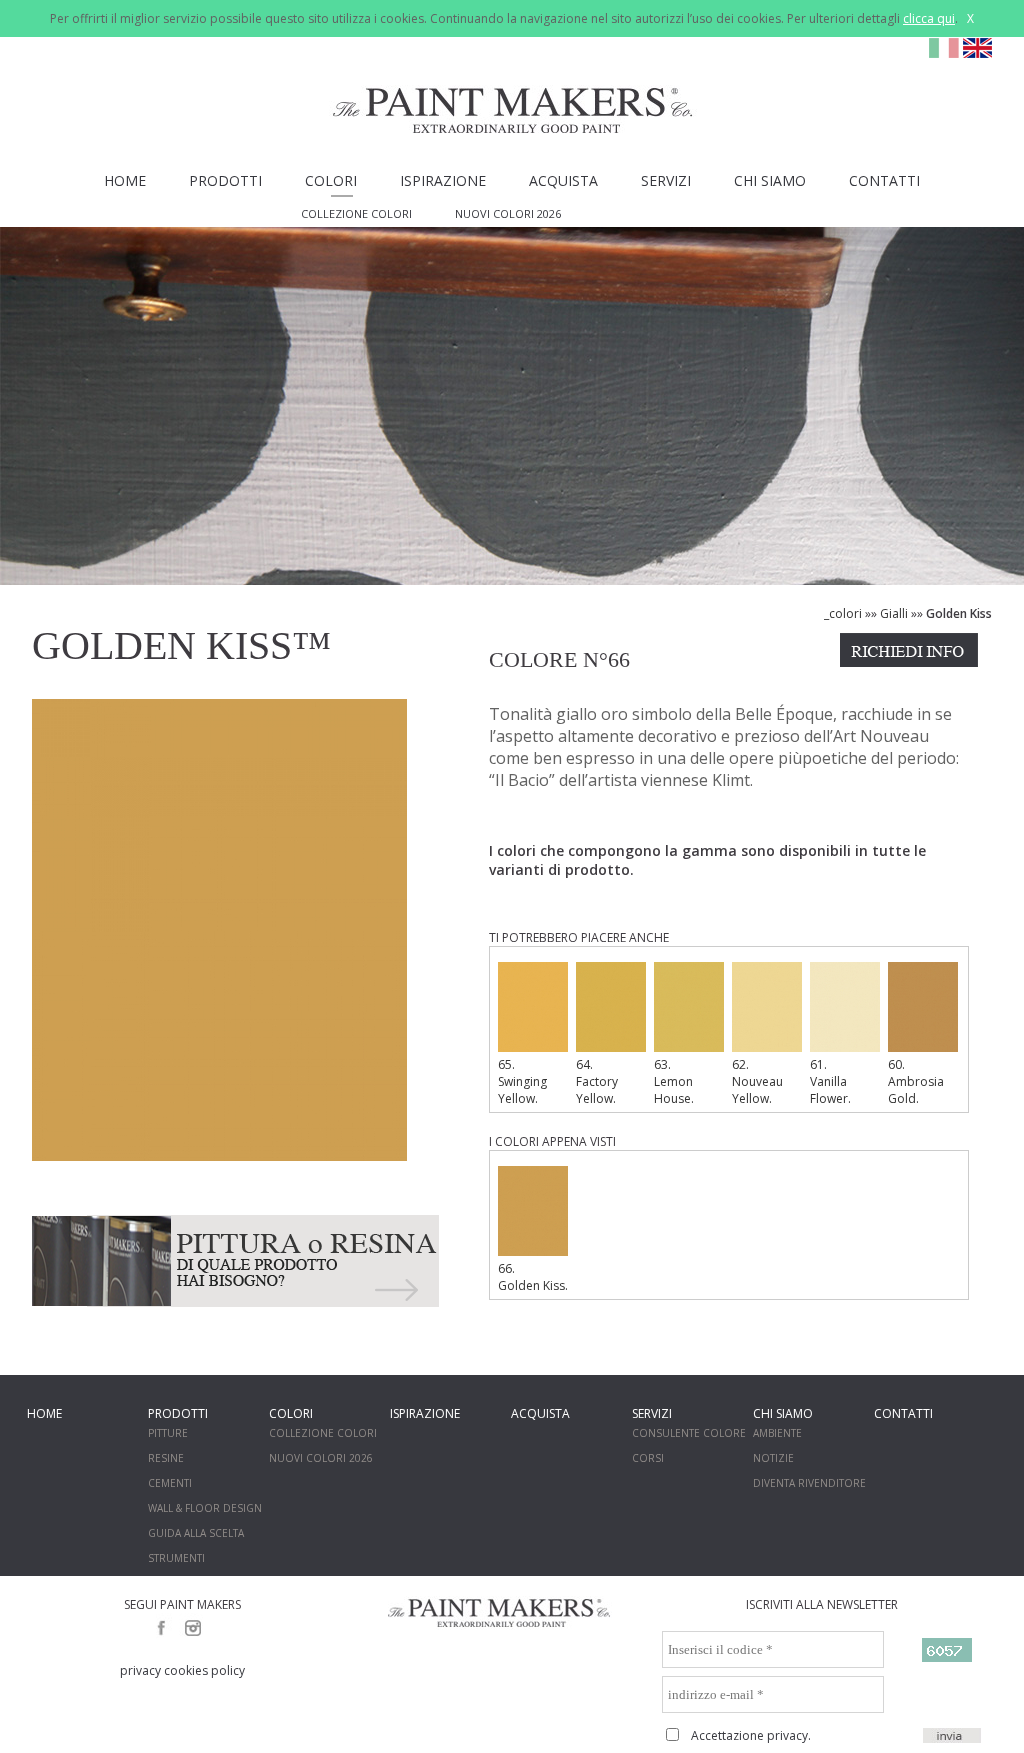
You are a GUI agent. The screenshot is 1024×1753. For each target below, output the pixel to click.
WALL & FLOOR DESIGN (205, 1508)
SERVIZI (666, 180)
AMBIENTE (777, 1433)
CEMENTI (170, 1483)
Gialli (894, 613)
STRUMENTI (176, 1558)
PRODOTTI (225, 180)
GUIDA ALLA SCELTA (196, 1533)
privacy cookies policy (182, 1670)
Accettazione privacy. (751, 1735)
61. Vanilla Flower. (830, 1081)
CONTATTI (884, 180)
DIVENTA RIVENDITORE (809, 1483)
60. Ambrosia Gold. (916, 1081)
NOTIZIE (773, 1458)
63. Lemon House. (674, 1081)
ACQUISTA (563, 180)
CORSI (648, 1458)
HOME (125, 180)
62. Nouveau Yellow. (757, 1081)
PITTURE (168, 1433)
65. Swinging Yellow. (522, 1081)
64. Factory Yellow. (597, 1081)
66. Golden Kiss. (533, 1277)
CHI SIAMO (770, 180)
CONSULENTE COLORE (689, 1433)
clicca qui (929, 18)
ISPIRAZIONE (443, 180)
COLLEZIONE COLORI (356, 213)
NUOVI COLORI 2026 (508, 213)
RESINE (166, 1458)
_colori (843, 613)
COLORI (331, 180)
